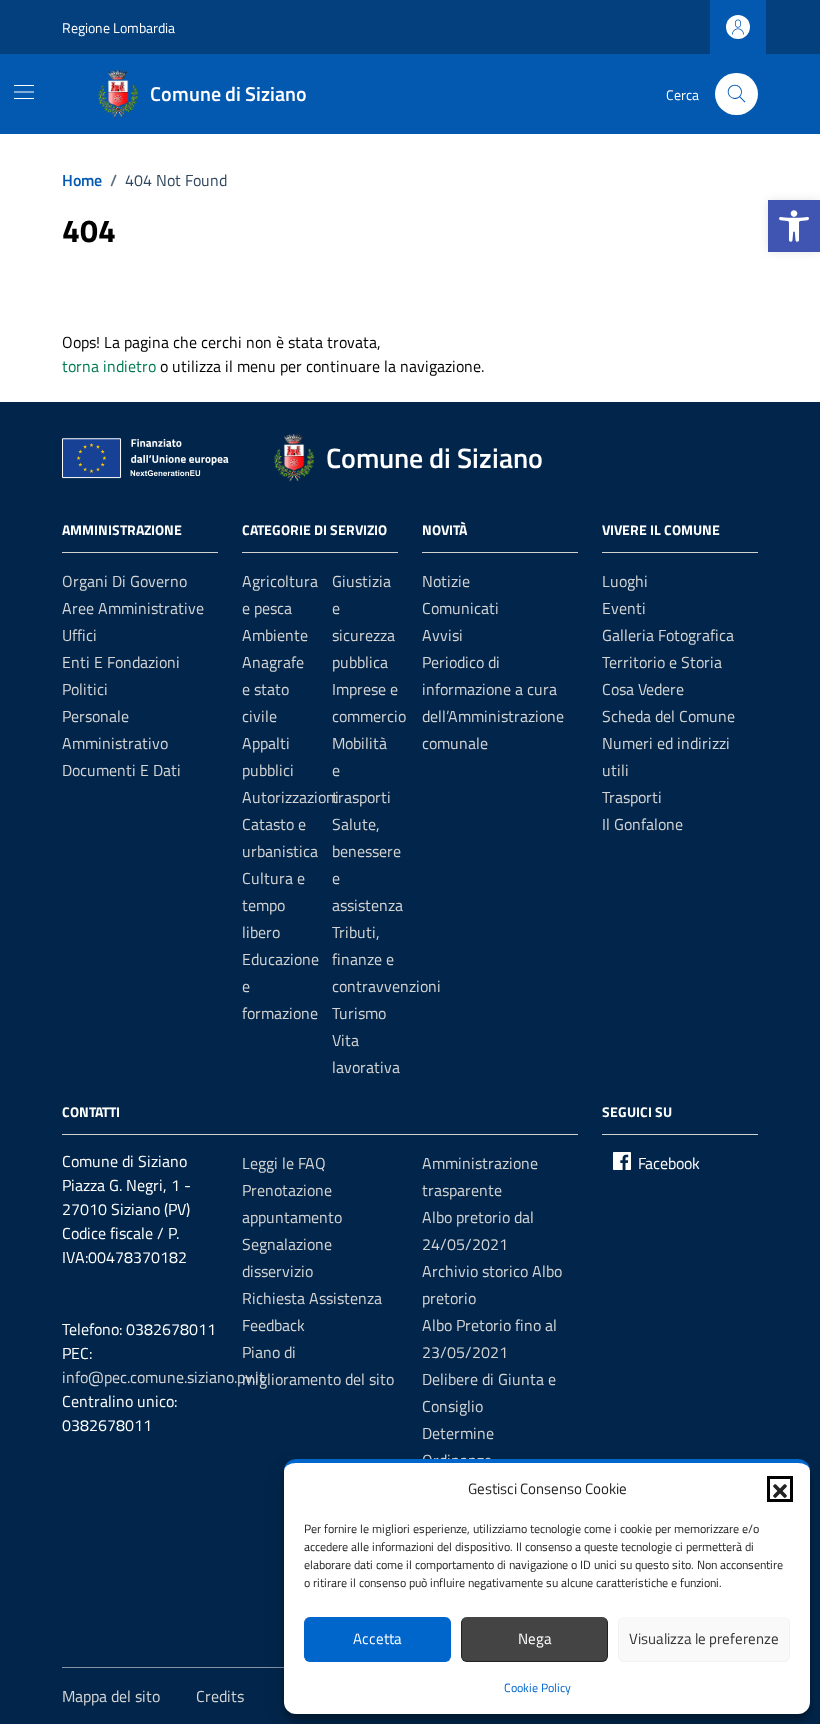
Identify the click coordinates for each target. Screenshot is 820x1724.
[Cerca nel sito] (736, 94)
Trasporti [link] (632, 797)
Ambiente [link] (275, 635)
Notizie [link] (446, 581)
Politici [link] (85, 689)
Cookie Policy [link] (537, 1687)
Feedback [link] (273, 1325)
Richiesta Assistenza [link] (312, 1298)
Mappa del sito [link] (111, 1696)
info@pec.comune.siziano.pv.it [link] (163, 1377)
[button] (780, 1489)
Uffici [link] (79, 635)
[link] (794, 226)
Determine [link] (458, 1433)
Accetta (377, 1638)
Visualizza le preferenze (704, 1638)
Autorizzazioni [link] (290, 797)
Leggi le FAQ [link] (284, 1163)
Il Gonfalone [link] (642, 824)
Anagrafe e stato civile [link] (273, 689)
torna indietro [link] (109, 366)
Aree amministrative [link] (133, 608)
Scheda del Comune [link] (668, 716)
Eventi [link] (624, 608)
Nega (535, 1638)
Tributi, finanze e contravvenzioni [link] (386, 959)
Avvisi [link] (442, 635)
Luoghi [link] (625, 581)
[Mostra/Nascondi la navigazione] (24, 92)
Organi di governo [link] (124, 581)
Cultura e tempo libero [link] (273, 905)
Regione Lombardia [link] (118, 27)
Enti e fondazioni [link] (121, 662)
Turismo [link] (359, 1013)
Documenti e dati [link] (121, 770)
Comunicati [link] (460, 608)
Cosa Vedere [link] (643, 689)
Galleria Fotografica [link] (668, 635)
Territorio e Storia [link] (662, 662)
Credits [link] (220, 1696)
